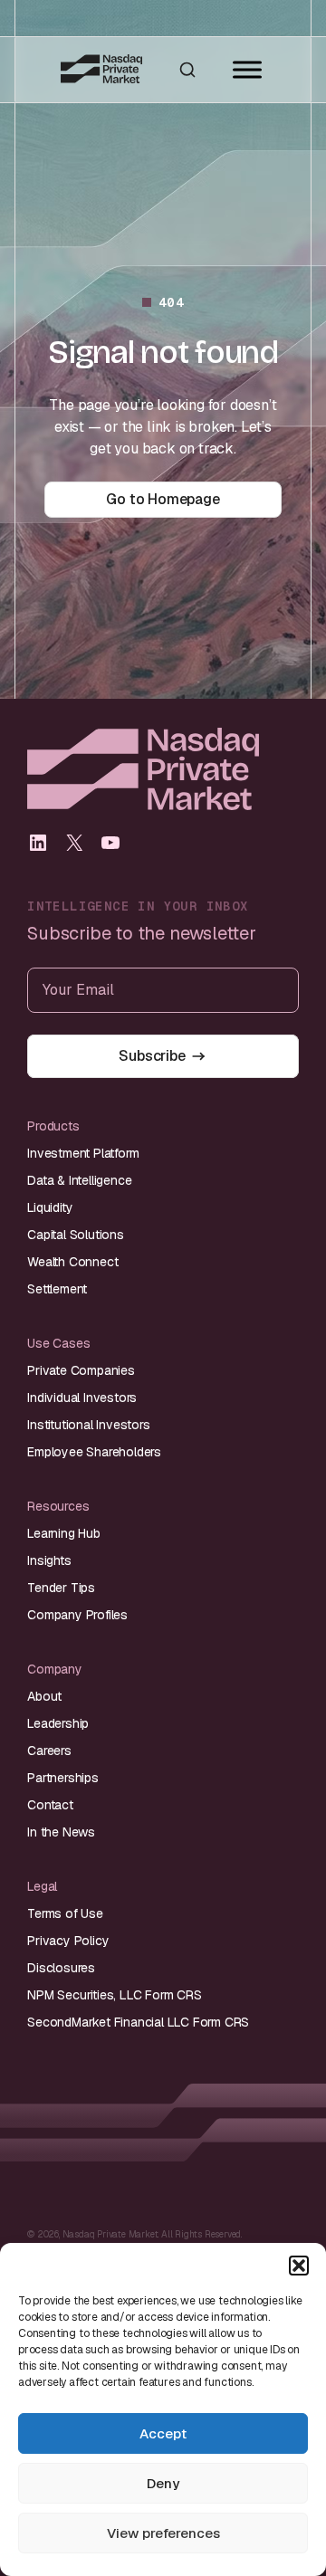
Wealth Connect (72, 1262)
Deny (163, 2483)
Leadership (58, 1723)
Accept (163, 2433)
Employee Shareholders (94, 1452)
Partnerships (63, 1778)
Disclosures (61, 1968)
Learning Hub (64, 1533)
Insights (49, 1560)
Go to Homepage (163, 499)
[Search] (187, 70)
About (44, 1696)
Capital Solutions (76, 1235)
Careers (49, 1751)
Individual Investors (82, 1398)
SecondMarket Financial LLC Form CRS (138, 2022)
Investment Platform (83, 1153)
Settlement (57, 1289)
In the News (61, 1832)
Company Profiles (77, 1615)
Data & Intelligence (79, 1180)
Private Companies (81, 1370)
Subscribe (152, 1056)
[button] (299, 2266)
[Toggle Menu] (247, 70)
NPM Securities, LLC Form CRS (114, 1995)
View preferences (163, 2533)
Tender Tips (61, 1588)
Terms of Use (65, 1913)
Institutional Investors (88, 1425)
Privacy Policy (68, 1941)
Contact (50, 1805)
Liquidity (50, 1207)
